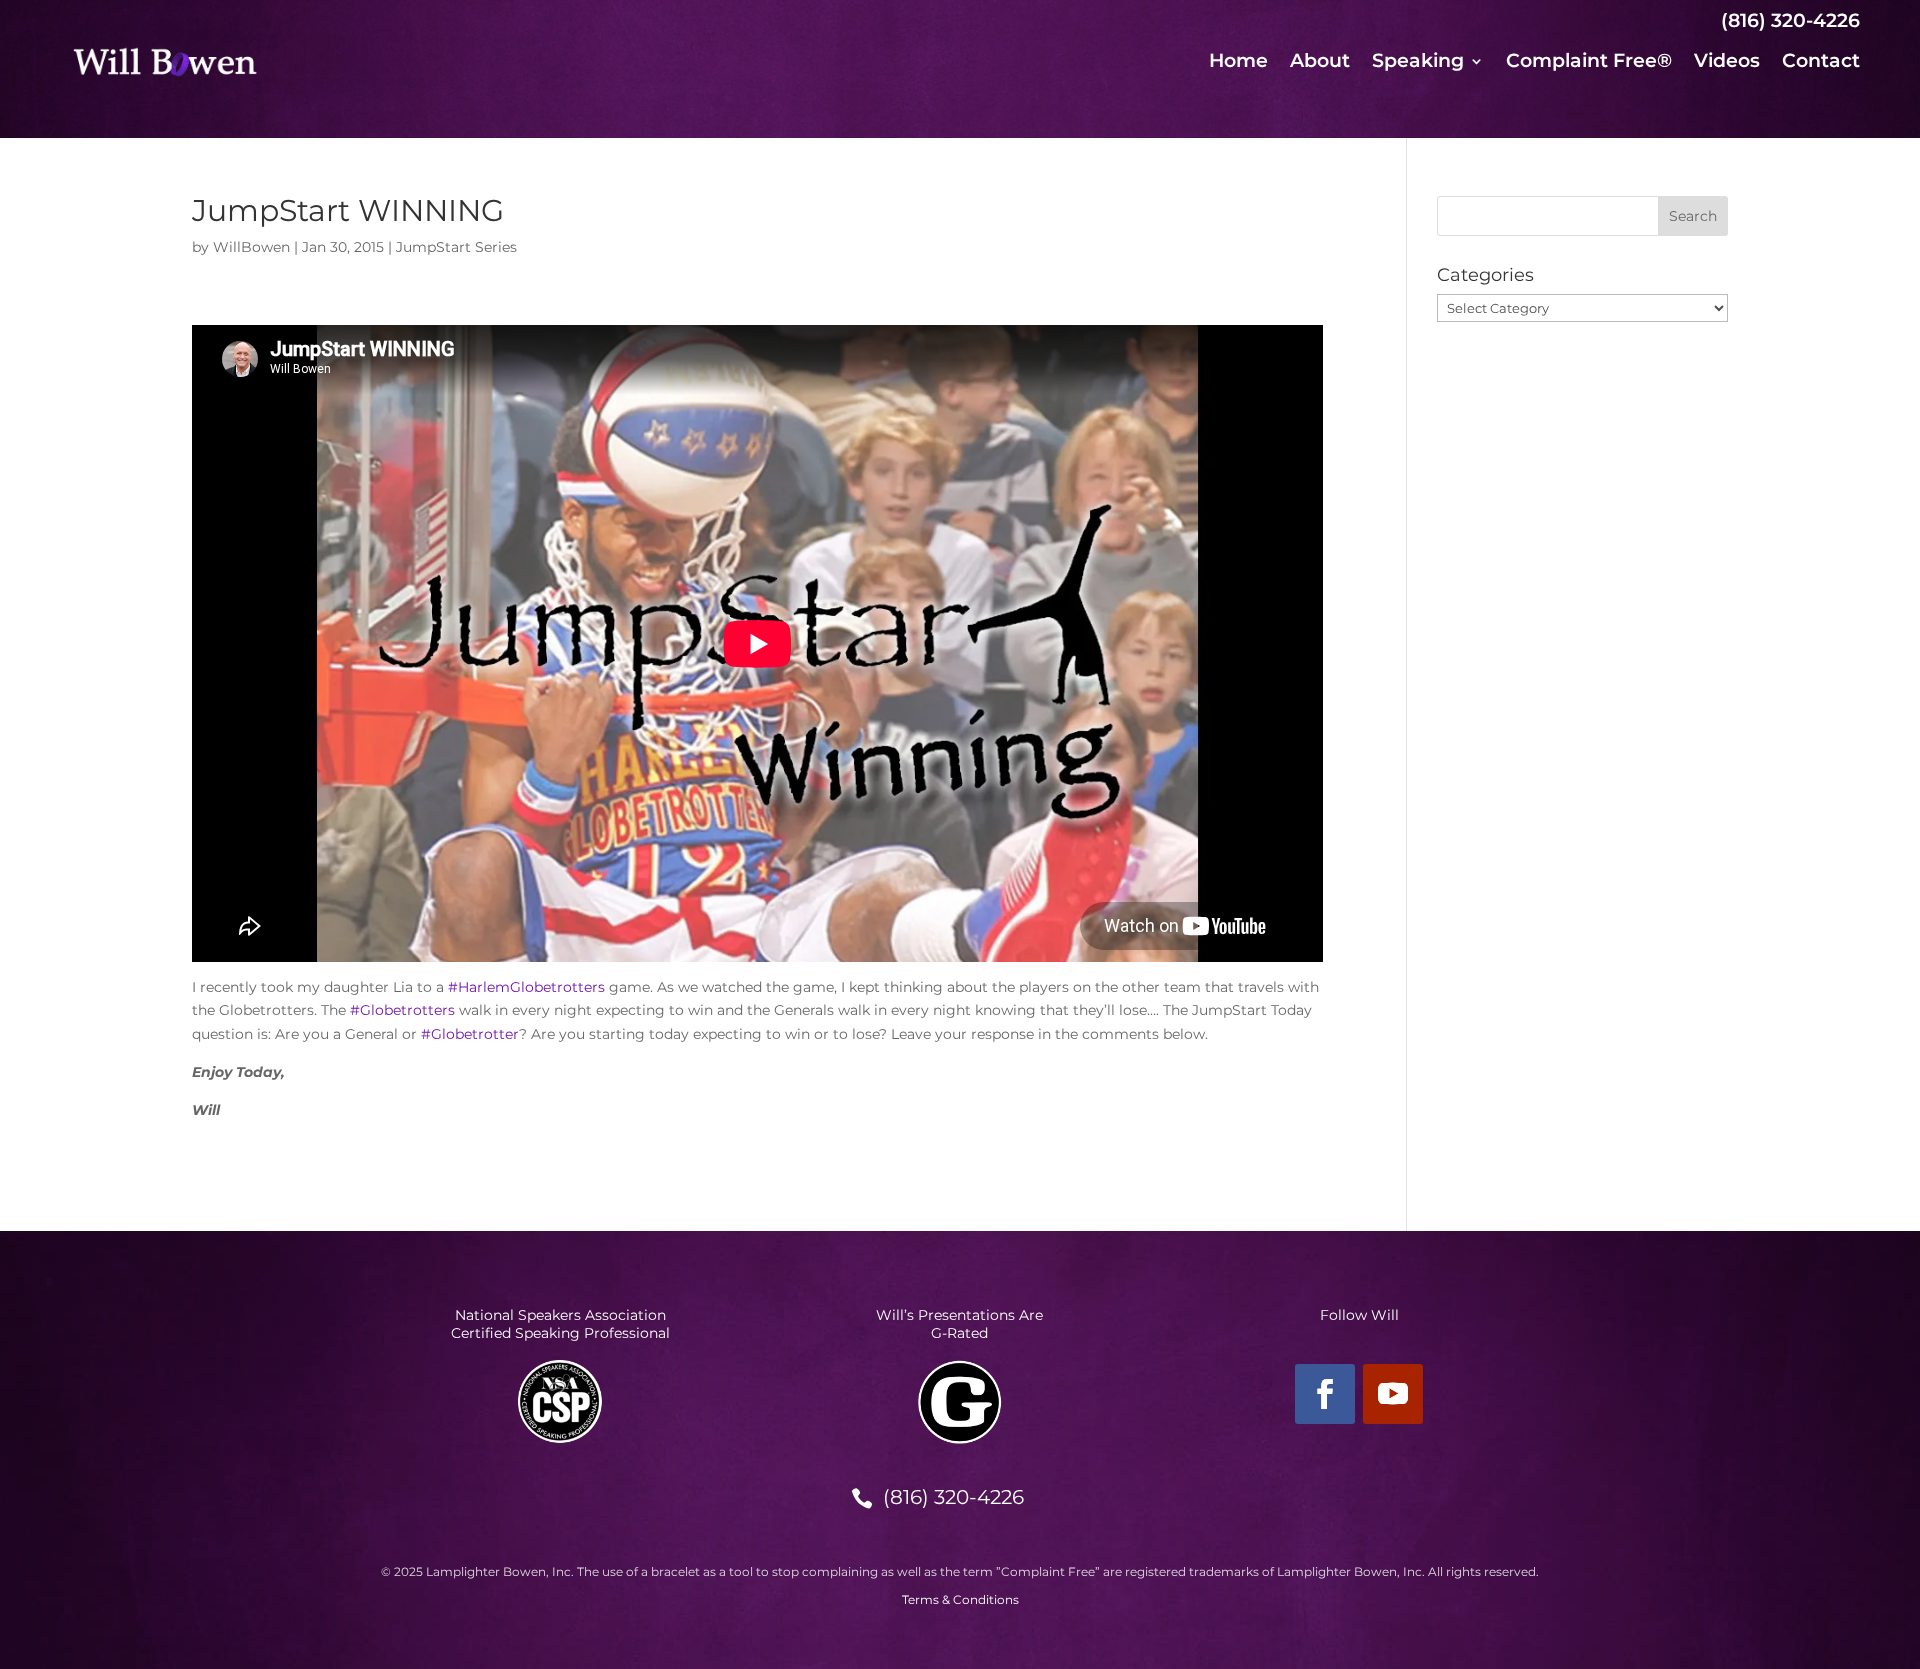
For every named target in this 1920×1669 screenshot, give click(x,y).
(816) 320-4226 (953, 1497)
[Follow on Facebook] (1325, 1394)
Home (1238, 63)
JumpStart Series (456, 247)
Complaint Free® (1589, 63)
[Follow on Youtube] (1393, 1394)
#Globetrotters (402, 1010)
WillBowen (251, 247)
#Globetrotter (470, 1034)
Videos (1727, 63)
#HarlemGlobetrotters (526, 987)
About (1320, 63)
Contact (1821, 63)
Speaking (1418, 63)
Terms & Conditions (960, 1599)
